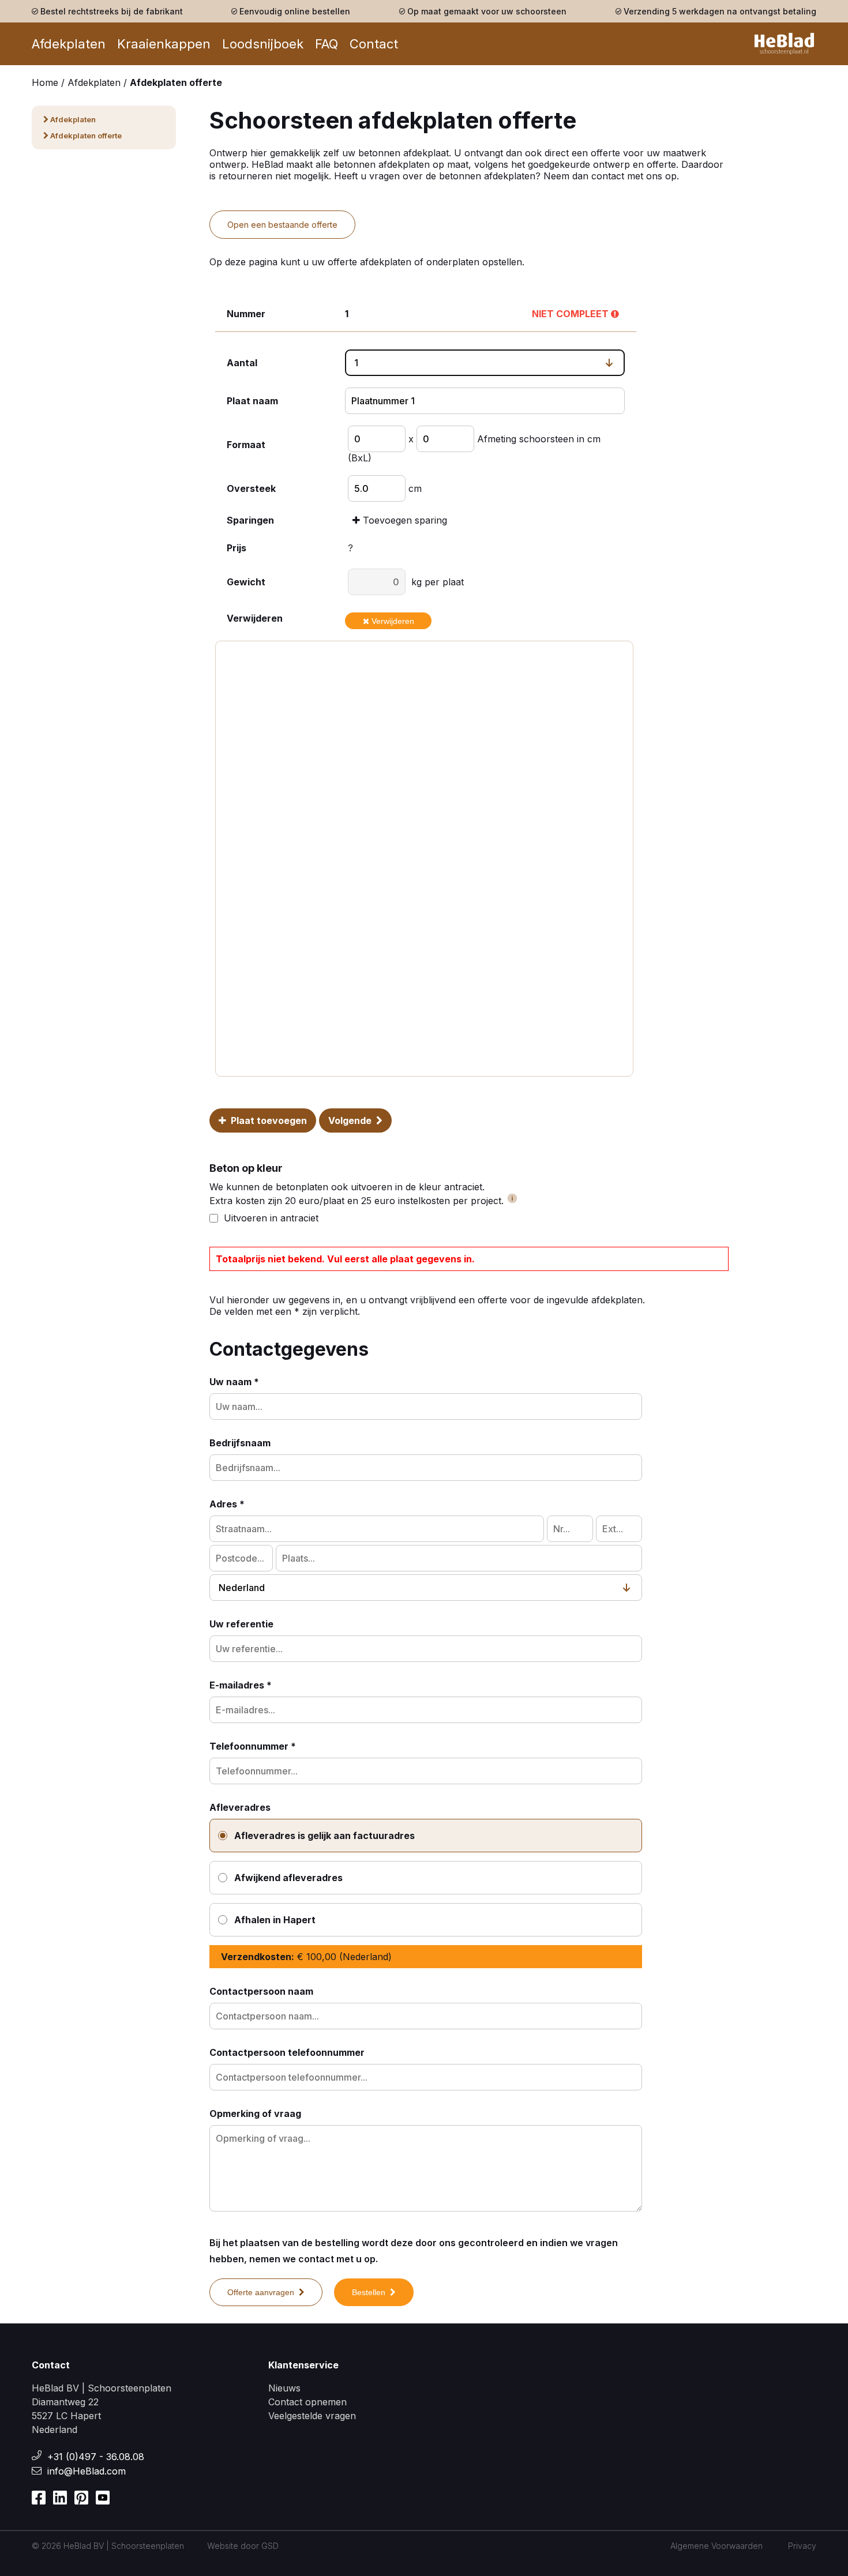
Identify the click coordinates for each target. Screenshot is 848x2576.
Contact (374, 44)
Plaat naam (252, 401)
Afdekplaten (69, 44)
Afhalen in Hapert (275, 1920)
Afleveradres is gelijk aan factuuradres (324, 1836)
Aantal (242, 363)
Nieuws (284, 2388)
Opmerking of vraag (255, 2114)
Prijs (237, 548)
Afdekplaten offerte (85, 136)
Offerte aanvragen (263, 2292)
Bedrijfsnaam (240, 1443)
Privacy (802, 2546)
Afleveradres (240, 1807)
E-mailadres (241, 1685)
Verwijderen (255, 618)
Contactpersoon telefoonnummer (287, 2052)
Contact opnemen (307, 2402)
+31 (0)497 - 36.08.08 (96, 2457)
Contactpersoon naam (261, 1991)
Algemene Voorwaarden (716, 2546)
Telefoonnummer (253, 1746)
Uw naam (234, 1382)
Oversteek (251, 488)
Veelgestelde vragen (312, 2416)
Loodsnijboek (263, 44)
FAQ (327, 44)
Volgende (352, 1120)
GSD (270, 2546)
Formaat (246, 445)
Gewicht (246, 582)
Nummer (246, 314)
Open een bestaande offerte (282, 225)
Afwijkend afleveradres (288, 1878)
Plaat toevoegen (267, 1120)
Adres (227, 1504)
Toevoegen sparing (404, 520)
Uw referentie (241, 1624)
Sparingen (250, 520)
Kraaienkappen (164, 44)
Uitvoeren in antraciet (271, 1218)
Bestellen (371, 2292)
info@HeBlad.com (87, 2471)
